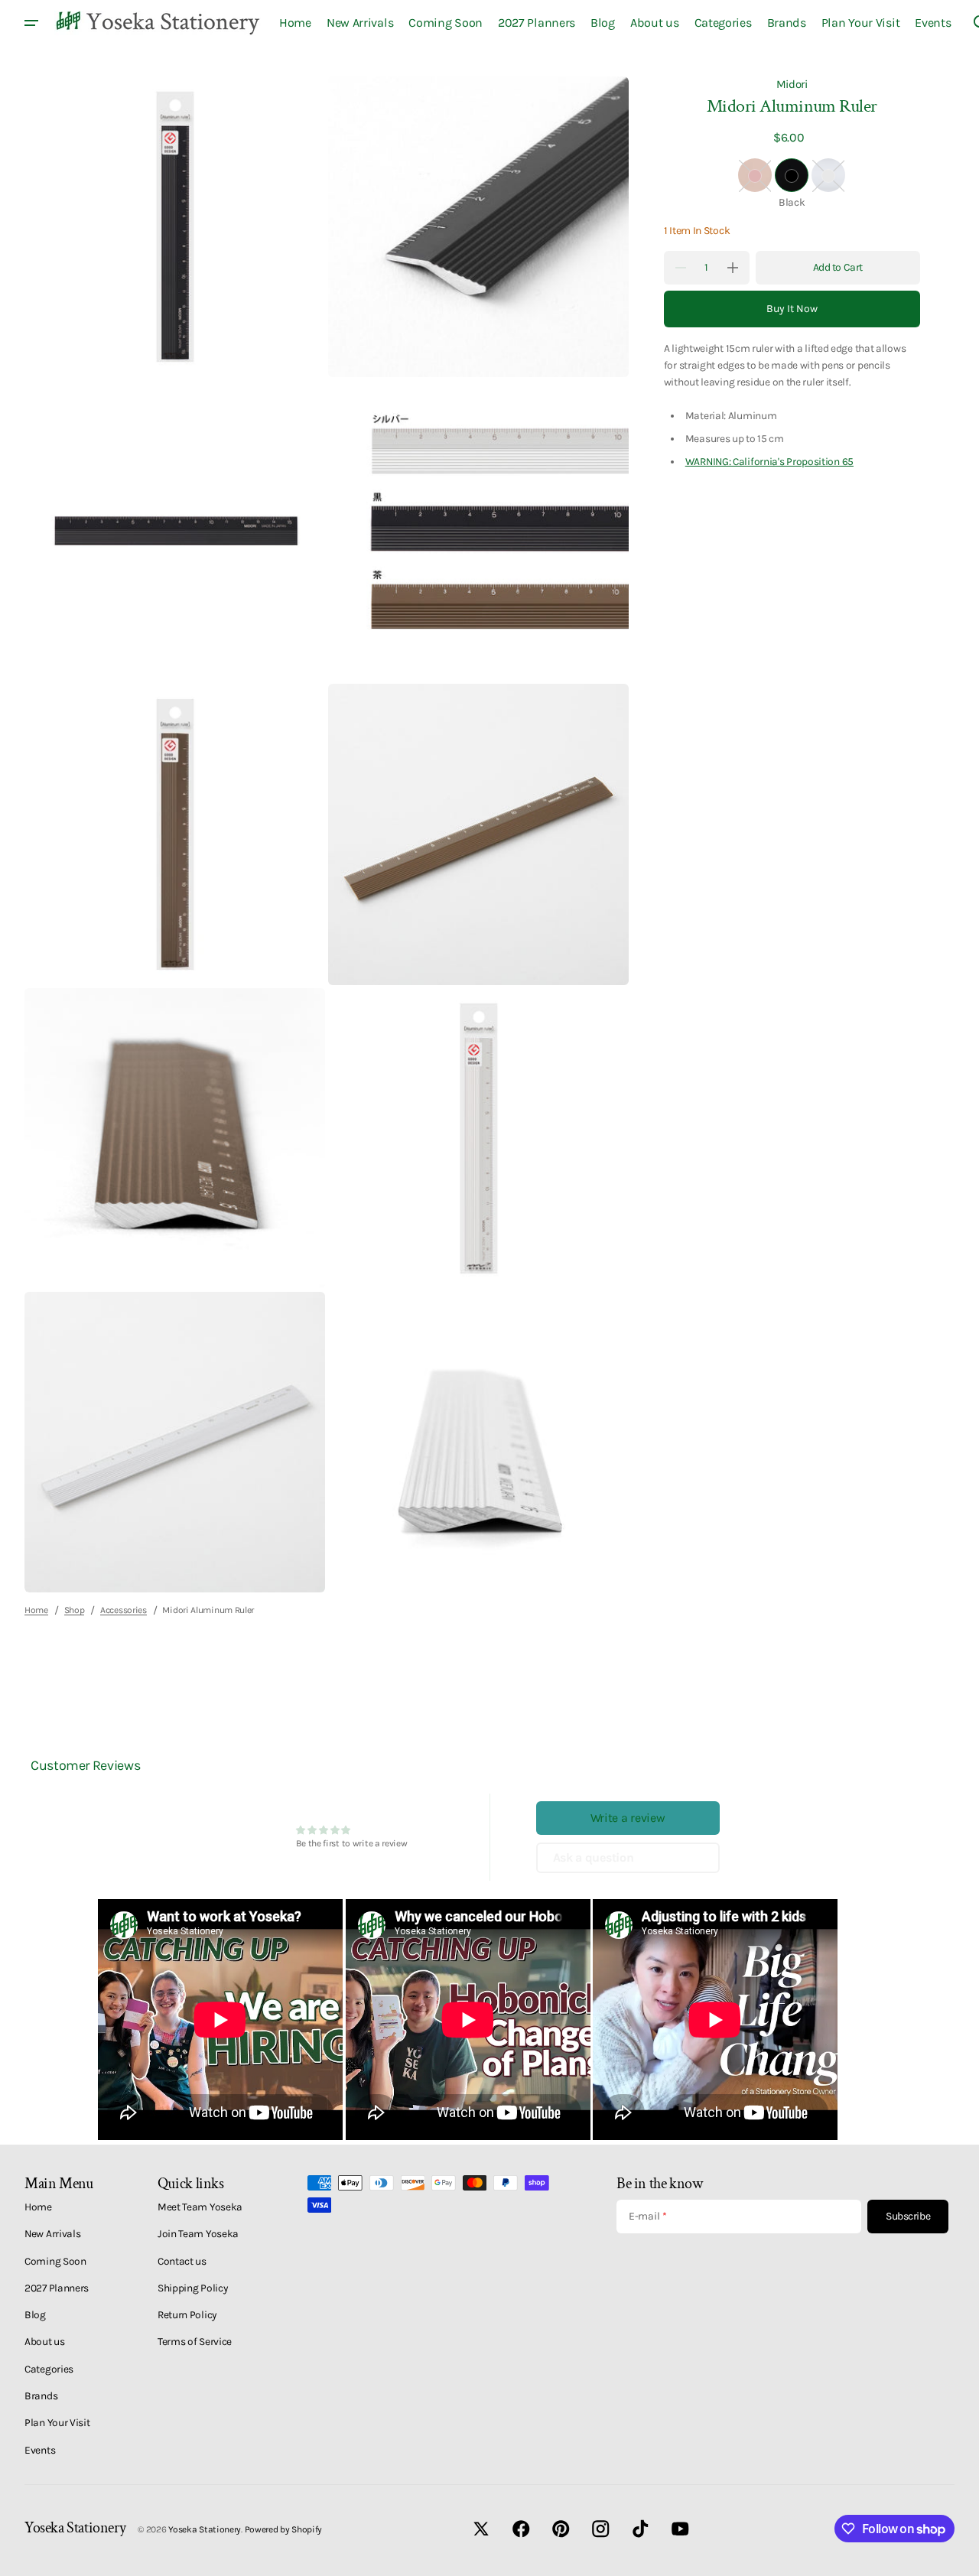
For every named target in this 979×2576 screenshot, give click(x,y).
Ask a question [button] (594, 1857)
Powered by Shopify (284, 2529)
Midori (792, 84)
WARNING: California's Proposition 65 (769, 461)
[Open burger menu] (31, 23)
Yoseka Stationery (205, 2529)
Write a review (628, 1818)
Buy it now (792, 309)
